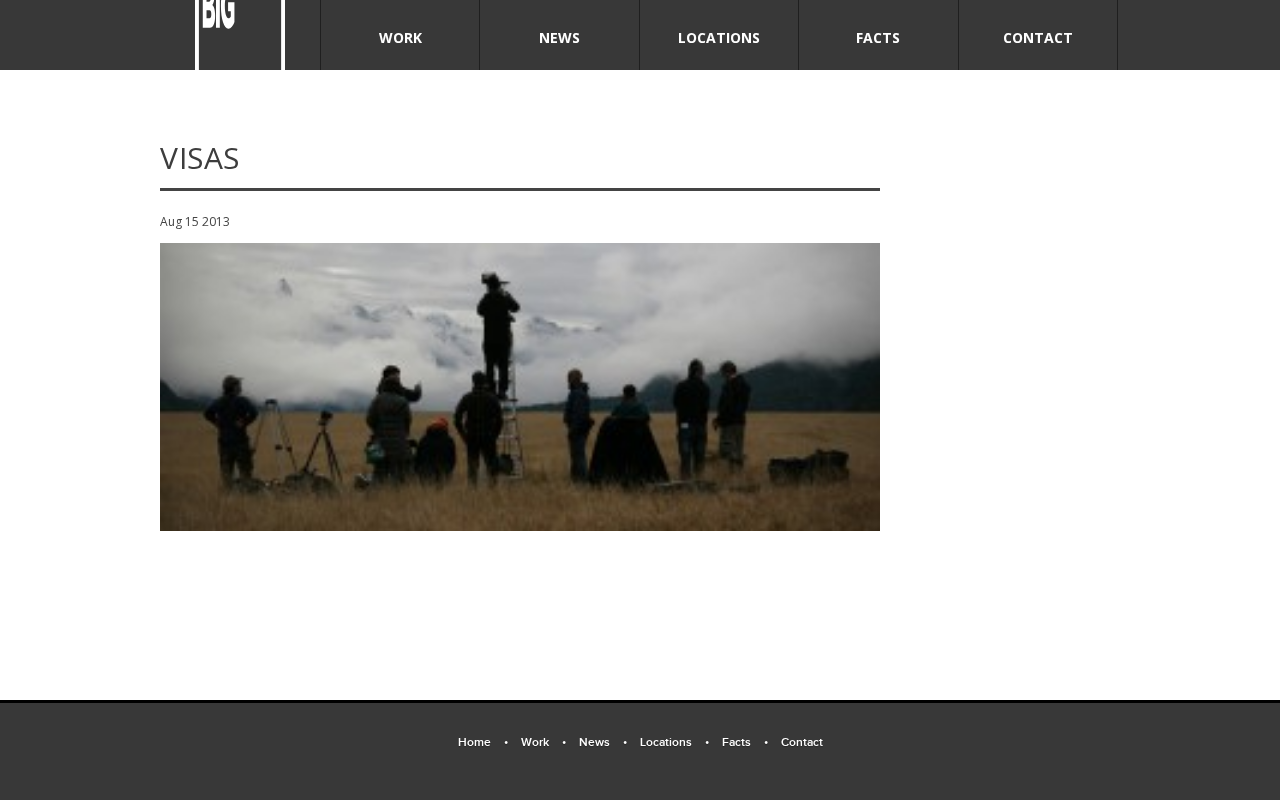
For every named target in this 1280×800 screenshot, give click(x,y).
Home (483, 742)
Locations (719, 37)
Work (400, 37)
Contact (1038, 37)
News (559, 37)
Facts (878, 37)
